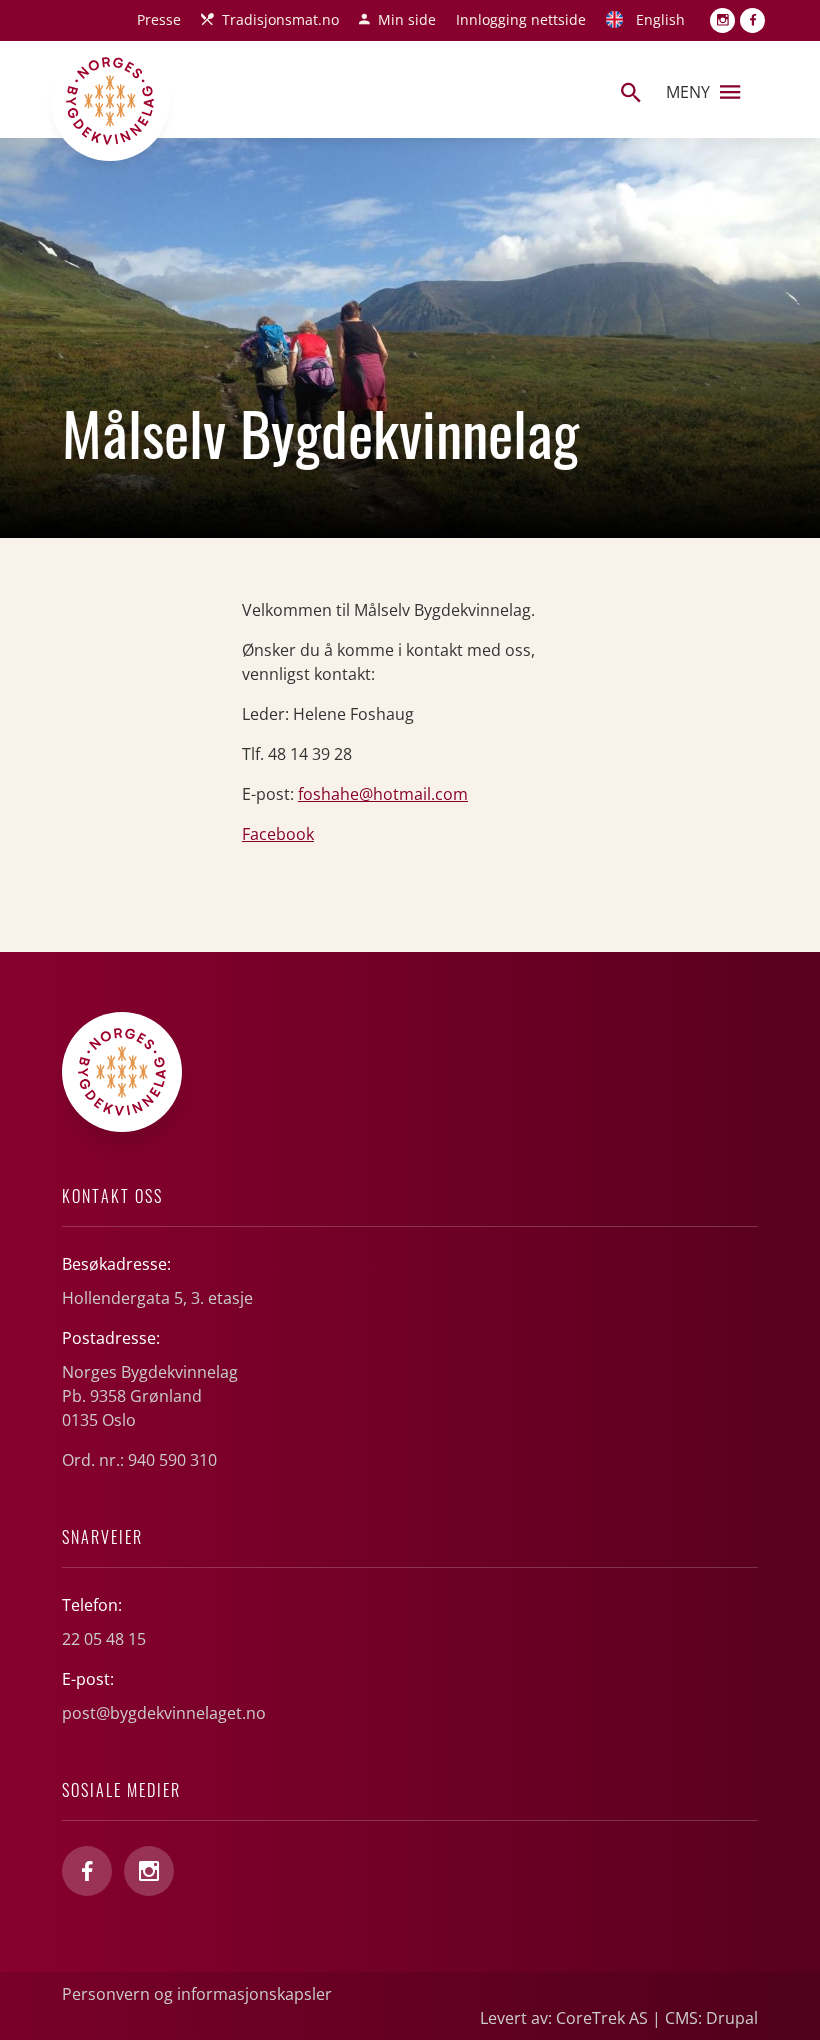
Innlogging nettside (521, 19)
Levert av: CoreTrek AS (564, 2018)
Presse (159, 19)
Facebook (278, 834)
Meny (688, 92)
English (660, 19)
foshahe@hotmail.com (383, 794)
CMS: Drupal (711, 2018)
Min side (407, 19)
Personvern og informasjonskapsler (197, 1994)
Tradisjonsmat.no (280, 19)
